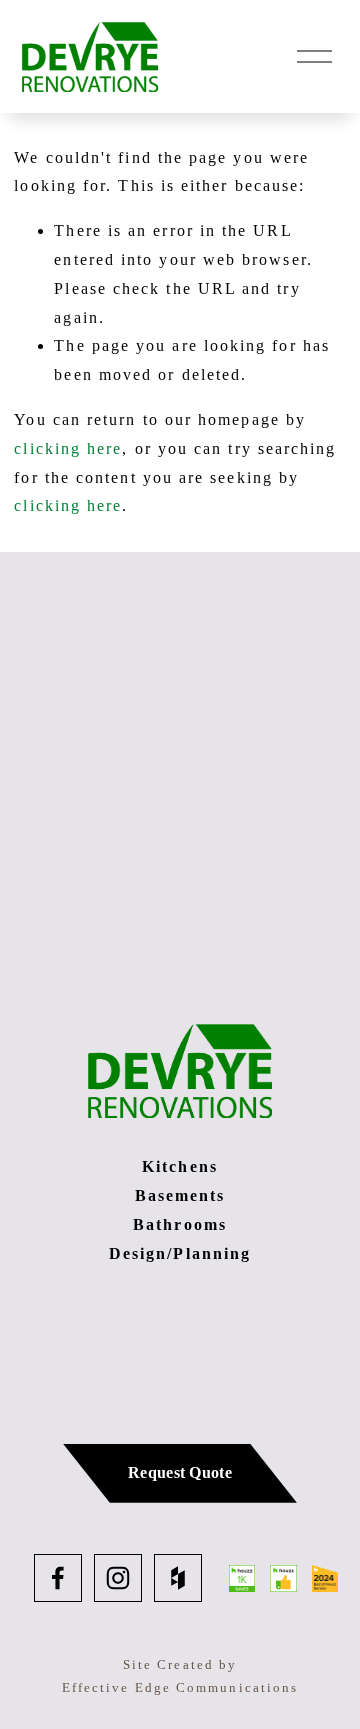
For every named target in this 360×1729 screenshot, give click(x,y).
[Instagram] (118, 1578)
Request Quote (180, 1472)
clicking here (68, 448)
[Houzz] (178, 1578)
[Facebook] (58, 1578)
